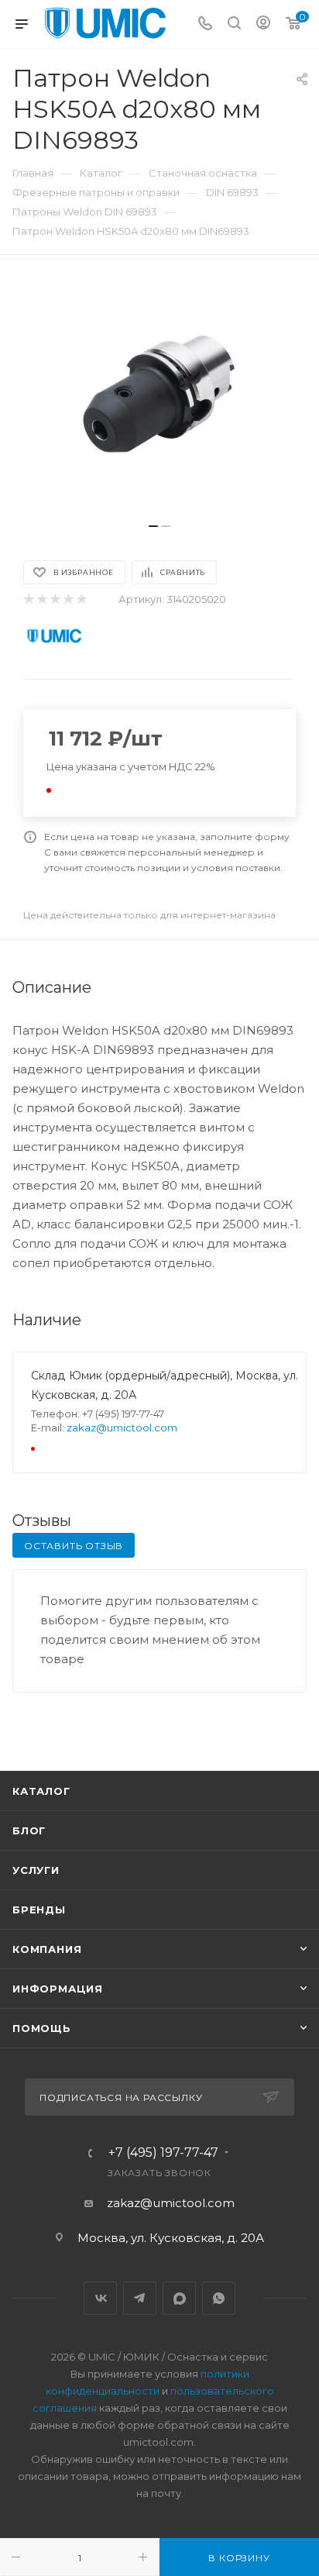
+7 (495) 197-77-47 (163, 2153)
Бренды (39, 1910)
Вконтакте (100, 2298)
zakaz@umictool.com (122, 1427)
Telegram (140, 2298)
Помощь (42, 2028)
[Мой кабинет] (263, 24)
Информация (58, 1989)
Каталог (41, 1791)
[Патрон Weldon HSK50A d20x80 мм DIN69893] (159, 397)
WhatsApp (219, 2298)
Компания (47, 1949)
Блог (29, 1830)
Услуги (36, 1870)
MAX (179, 2298)
